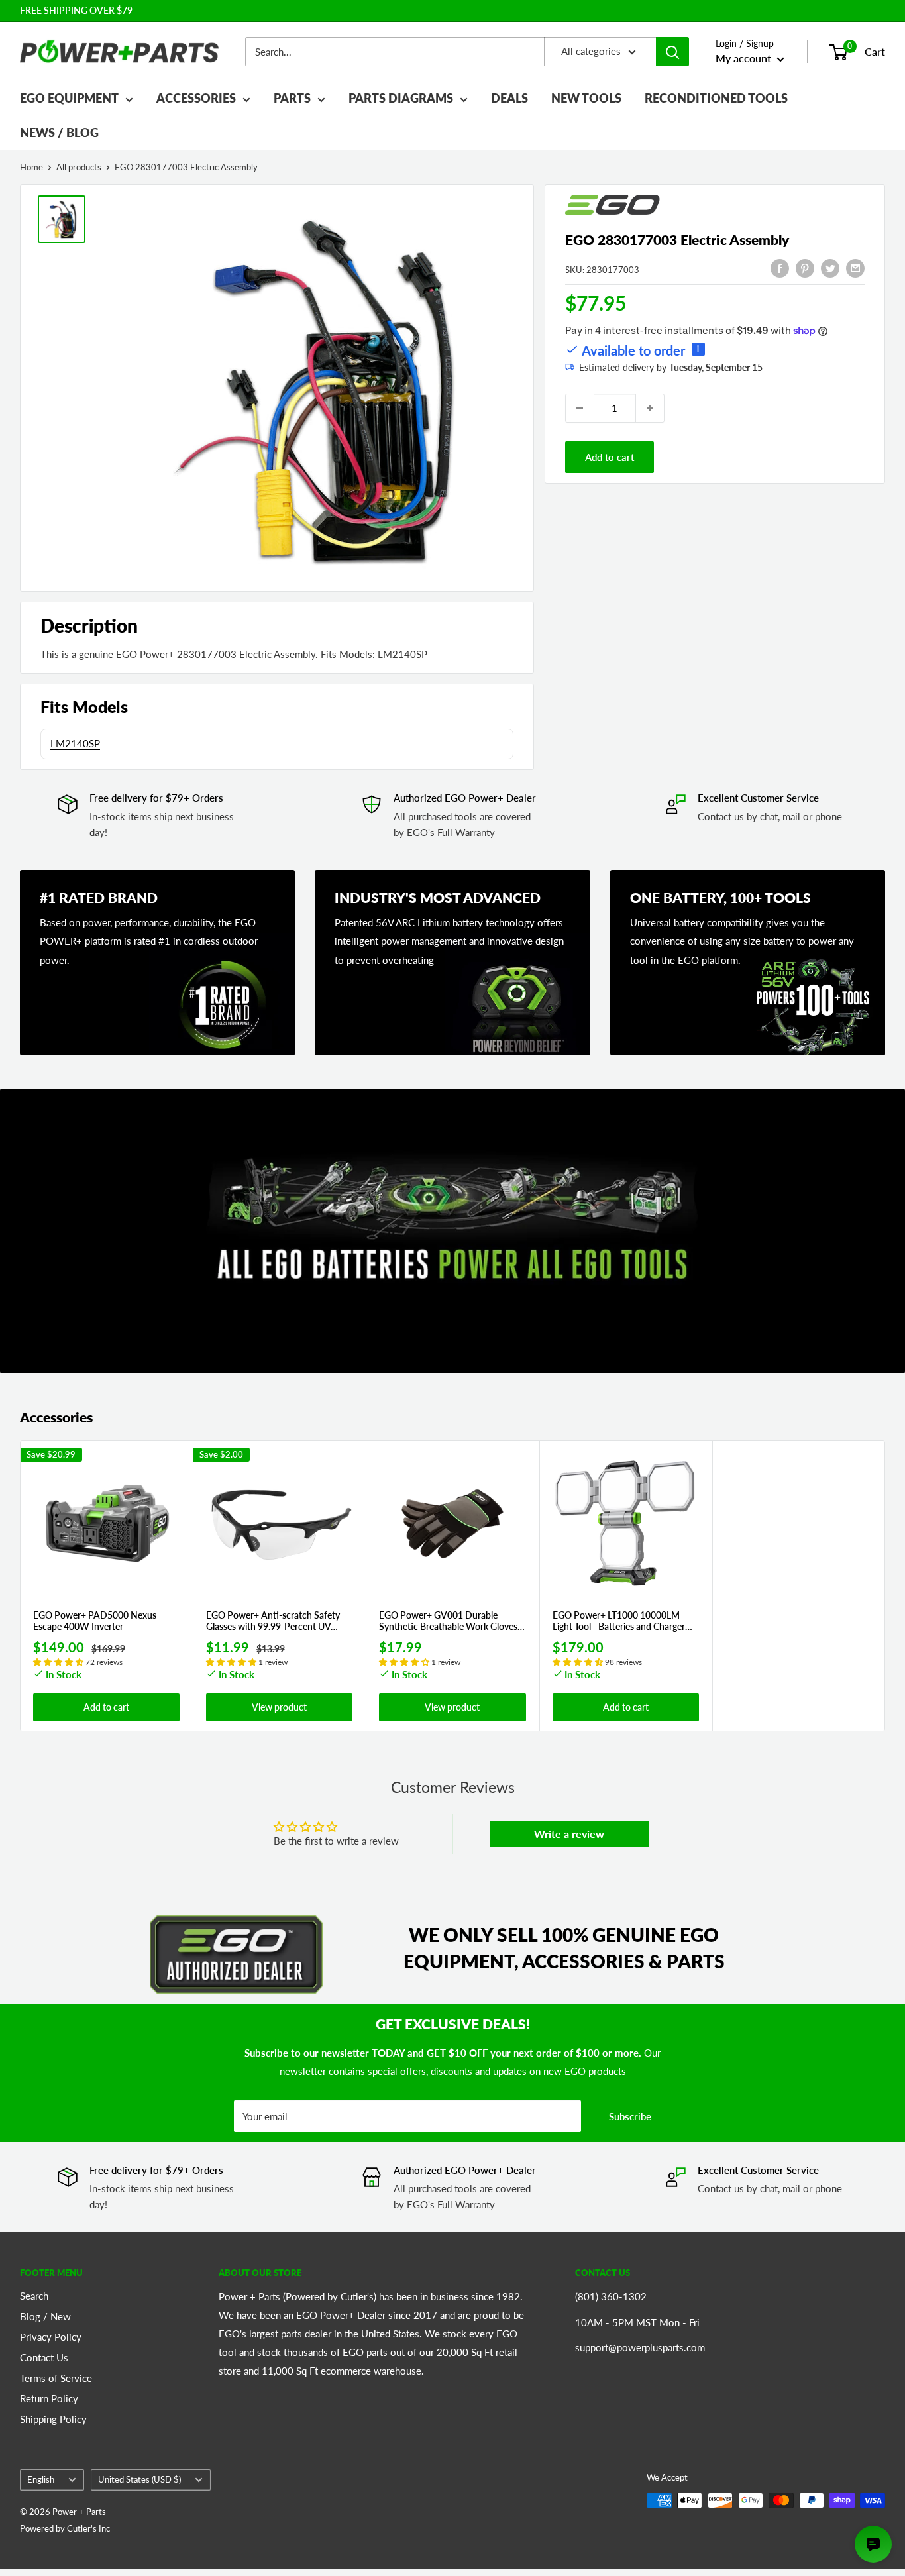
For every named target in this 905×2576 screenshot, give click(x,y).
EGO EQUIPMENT (69, 98)
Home (31, 167)
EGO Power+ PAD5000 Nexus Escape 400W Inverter (95, 1622)
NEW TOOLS (586, 98)
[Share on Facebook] (780, 268)
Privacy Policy (51, 2337)
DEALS (509, 98)
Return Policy (49, 2398)
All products (79, 167)
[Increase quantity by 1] (650, 408)
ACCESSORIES (196, 98)
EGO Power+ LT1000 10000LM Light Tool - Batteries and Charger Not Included (619, 1622)
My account (745, 58)
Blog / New (45, 2316)
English (41, 2479)
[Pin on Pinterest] (805, 268)
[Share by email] (855, 268)
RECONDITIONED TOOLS (716, 98)
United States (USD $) (139, 2479)
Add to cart (610, 457)
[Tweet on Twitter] (830, 268)
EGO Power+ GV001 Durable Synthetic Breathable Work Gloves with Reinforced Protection (448, 1622)
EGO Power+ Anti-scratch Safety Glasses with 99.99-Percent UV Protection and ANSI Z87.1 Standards (273, 1622)
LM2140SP (75, 743)
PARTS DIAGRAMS (401, 98)
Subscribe (630, 2116)
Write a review (569, 1834)
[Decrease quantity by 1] (580, 408)
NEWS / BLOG (59, 133)
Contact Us (44, 2357)
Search (34, 2296)
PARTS (292, 98)
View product (279, 1707)
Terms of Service (56, 2378)
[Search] (672, 52)
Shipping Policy (53, 2419)
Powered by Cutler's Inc (65, 2528)
